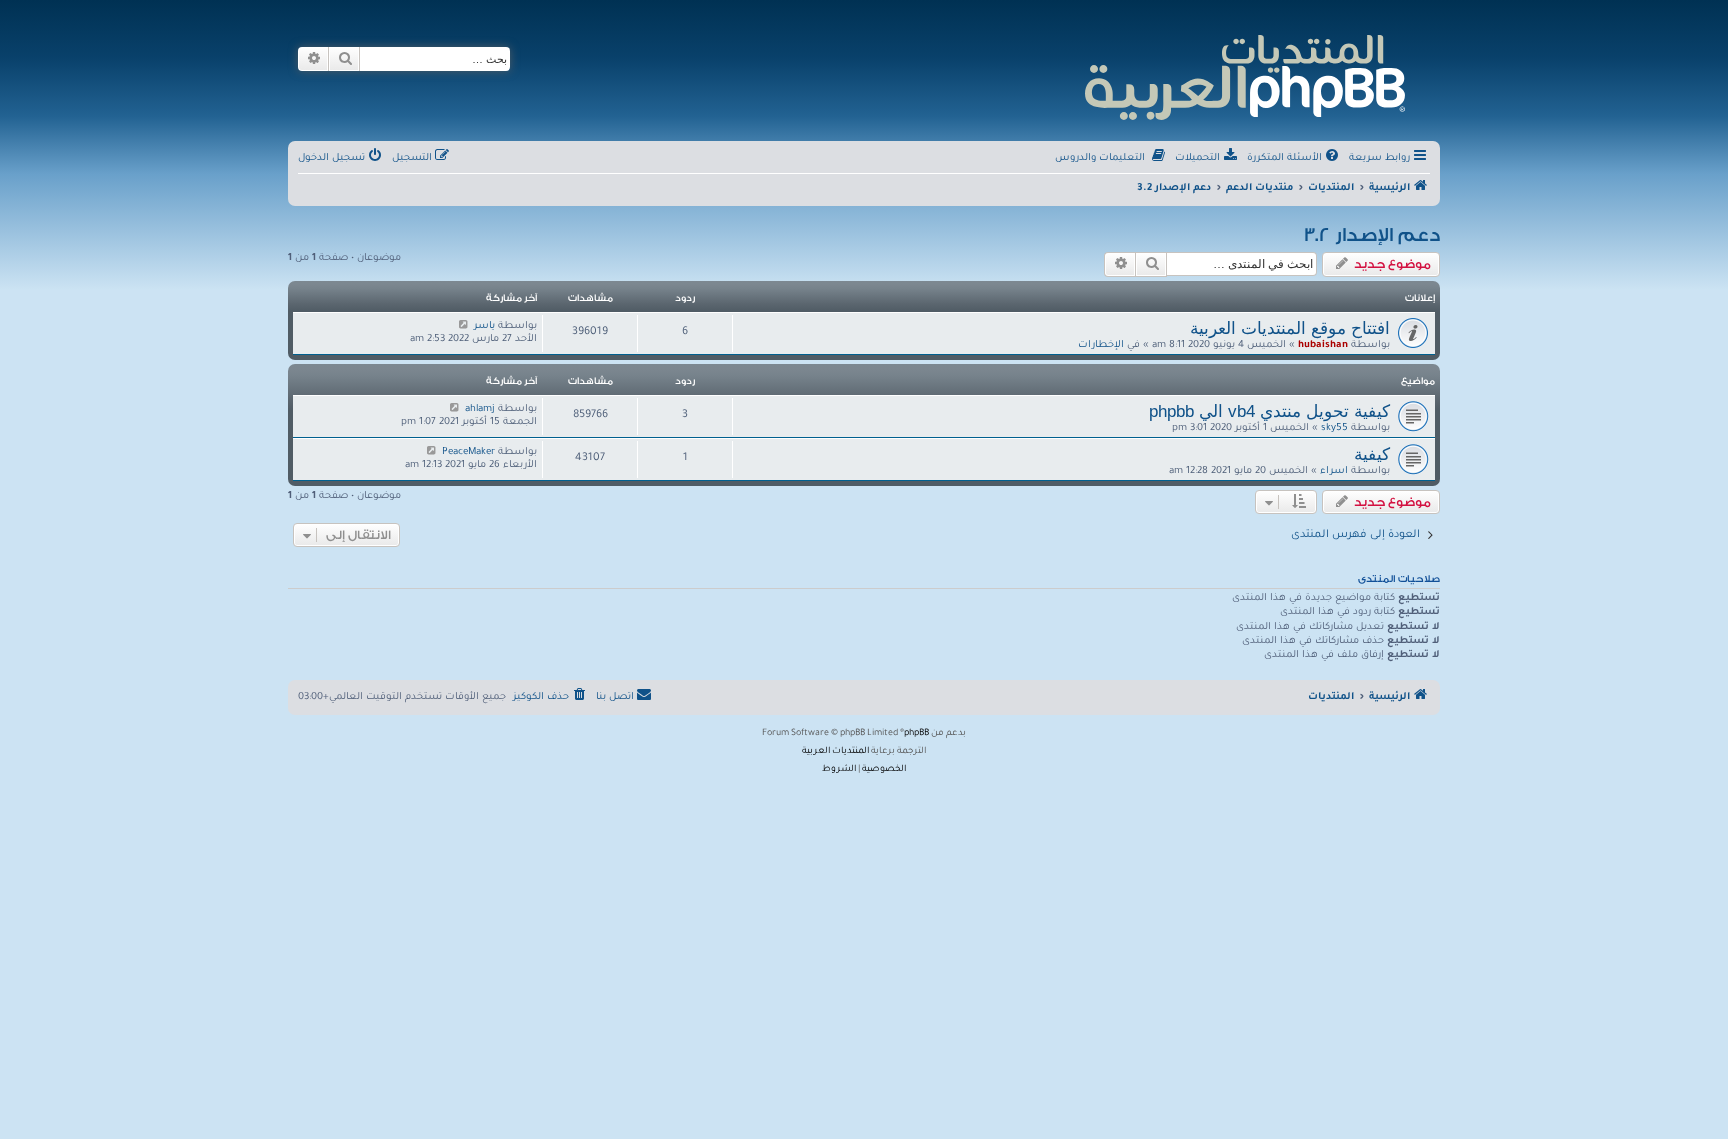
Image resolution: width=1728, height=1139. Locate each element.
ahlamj (480, 409)
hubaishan (1323, 345)
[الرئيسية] (1243, 74)
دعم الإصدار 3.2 (1372, 235)
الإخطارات (1101, 345)
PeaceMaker (468, 452)
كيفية (1372, 454)
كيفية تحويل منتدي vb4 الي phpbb (1269, 411)
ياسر (484, 326)
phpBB (916, 734)
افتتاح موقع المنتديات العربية (1290, 328)
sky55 (1334, 428)
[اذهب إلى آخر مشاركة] (463, 326)
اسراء (1334, 471)
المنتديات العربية (835, 752)
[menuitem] (1294, 159)
